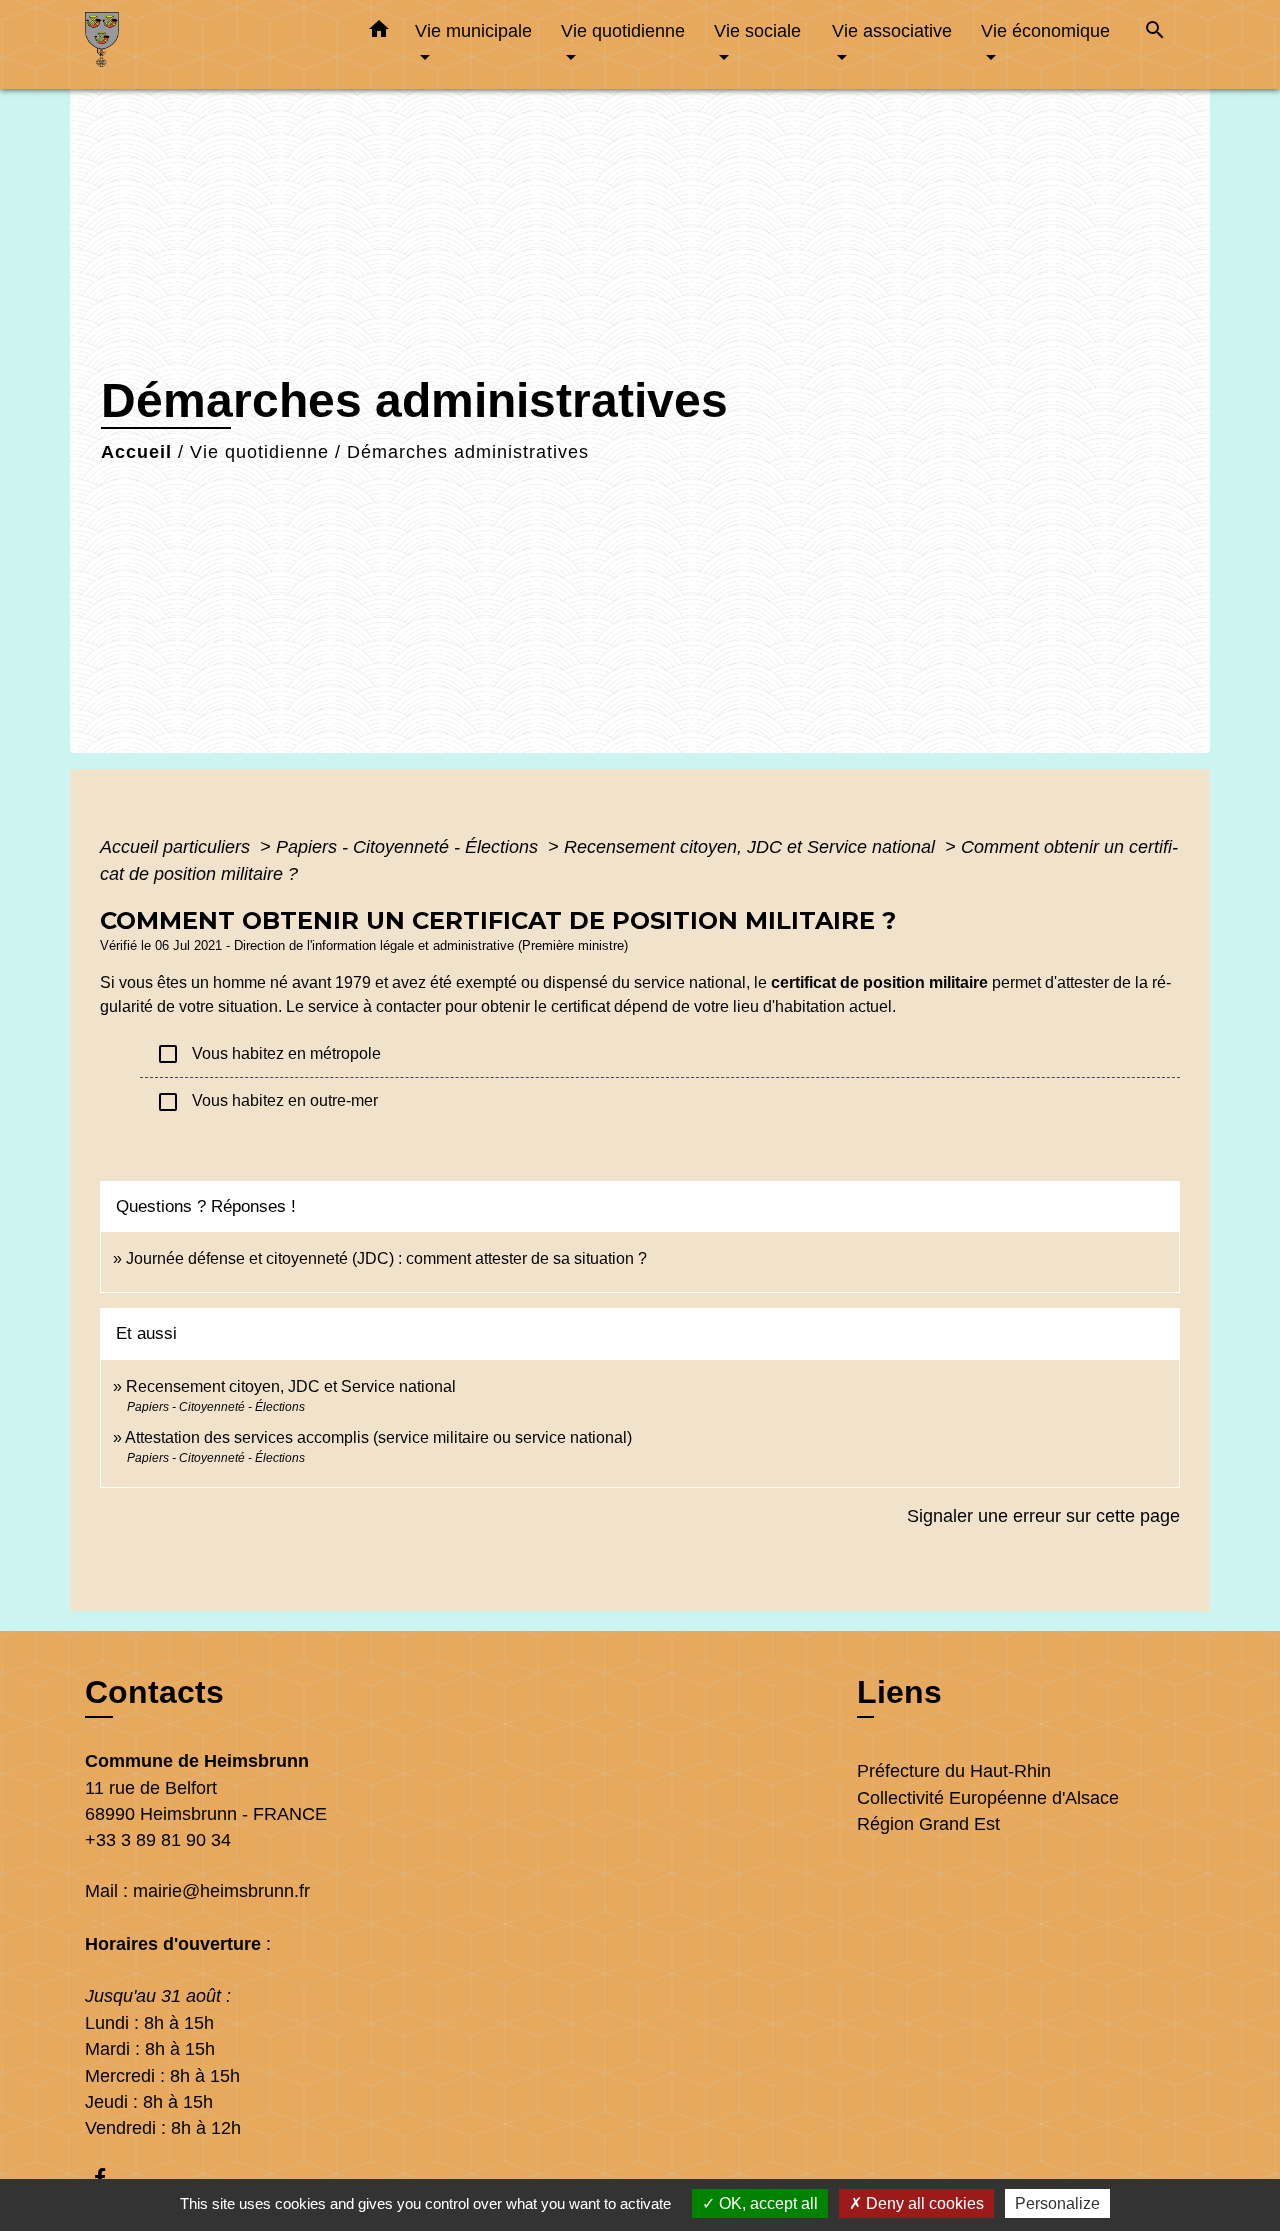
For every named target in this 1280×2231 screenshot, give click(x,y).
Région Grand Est (928, 1824)
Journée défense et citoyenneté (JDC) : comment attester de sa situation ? (386, 1258)
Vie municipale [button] (473, 30)
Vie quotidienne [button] (623, 30)
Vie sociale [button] (757, 30)
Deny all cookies (923, 2203)
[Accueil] (210, 44)
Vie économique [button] (1045, 30)
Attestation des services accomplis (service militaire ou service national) (378, 1437)
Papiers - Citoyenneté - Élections (409, 847)
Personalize (1057, 2203)
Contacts (154, 1692)
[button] (379, 33)
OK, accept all (766, 2203)
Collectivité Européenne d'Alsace (988, 1798)
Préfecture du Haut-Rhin (954, 1771)
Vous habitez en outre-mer (267, 1102)
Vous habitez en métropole (268, 1054)
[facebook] (109, 2177)
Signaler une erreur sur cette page (1043, 1516)
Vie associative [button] (892, 30)
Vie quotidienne (259, 452)
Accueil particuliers (177, 847)
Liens (899, 1692)
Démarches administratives (468, 452)
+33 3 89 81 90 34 (158, 1840)
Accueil (136, 452)
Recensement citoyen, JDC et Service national (752, 847)
